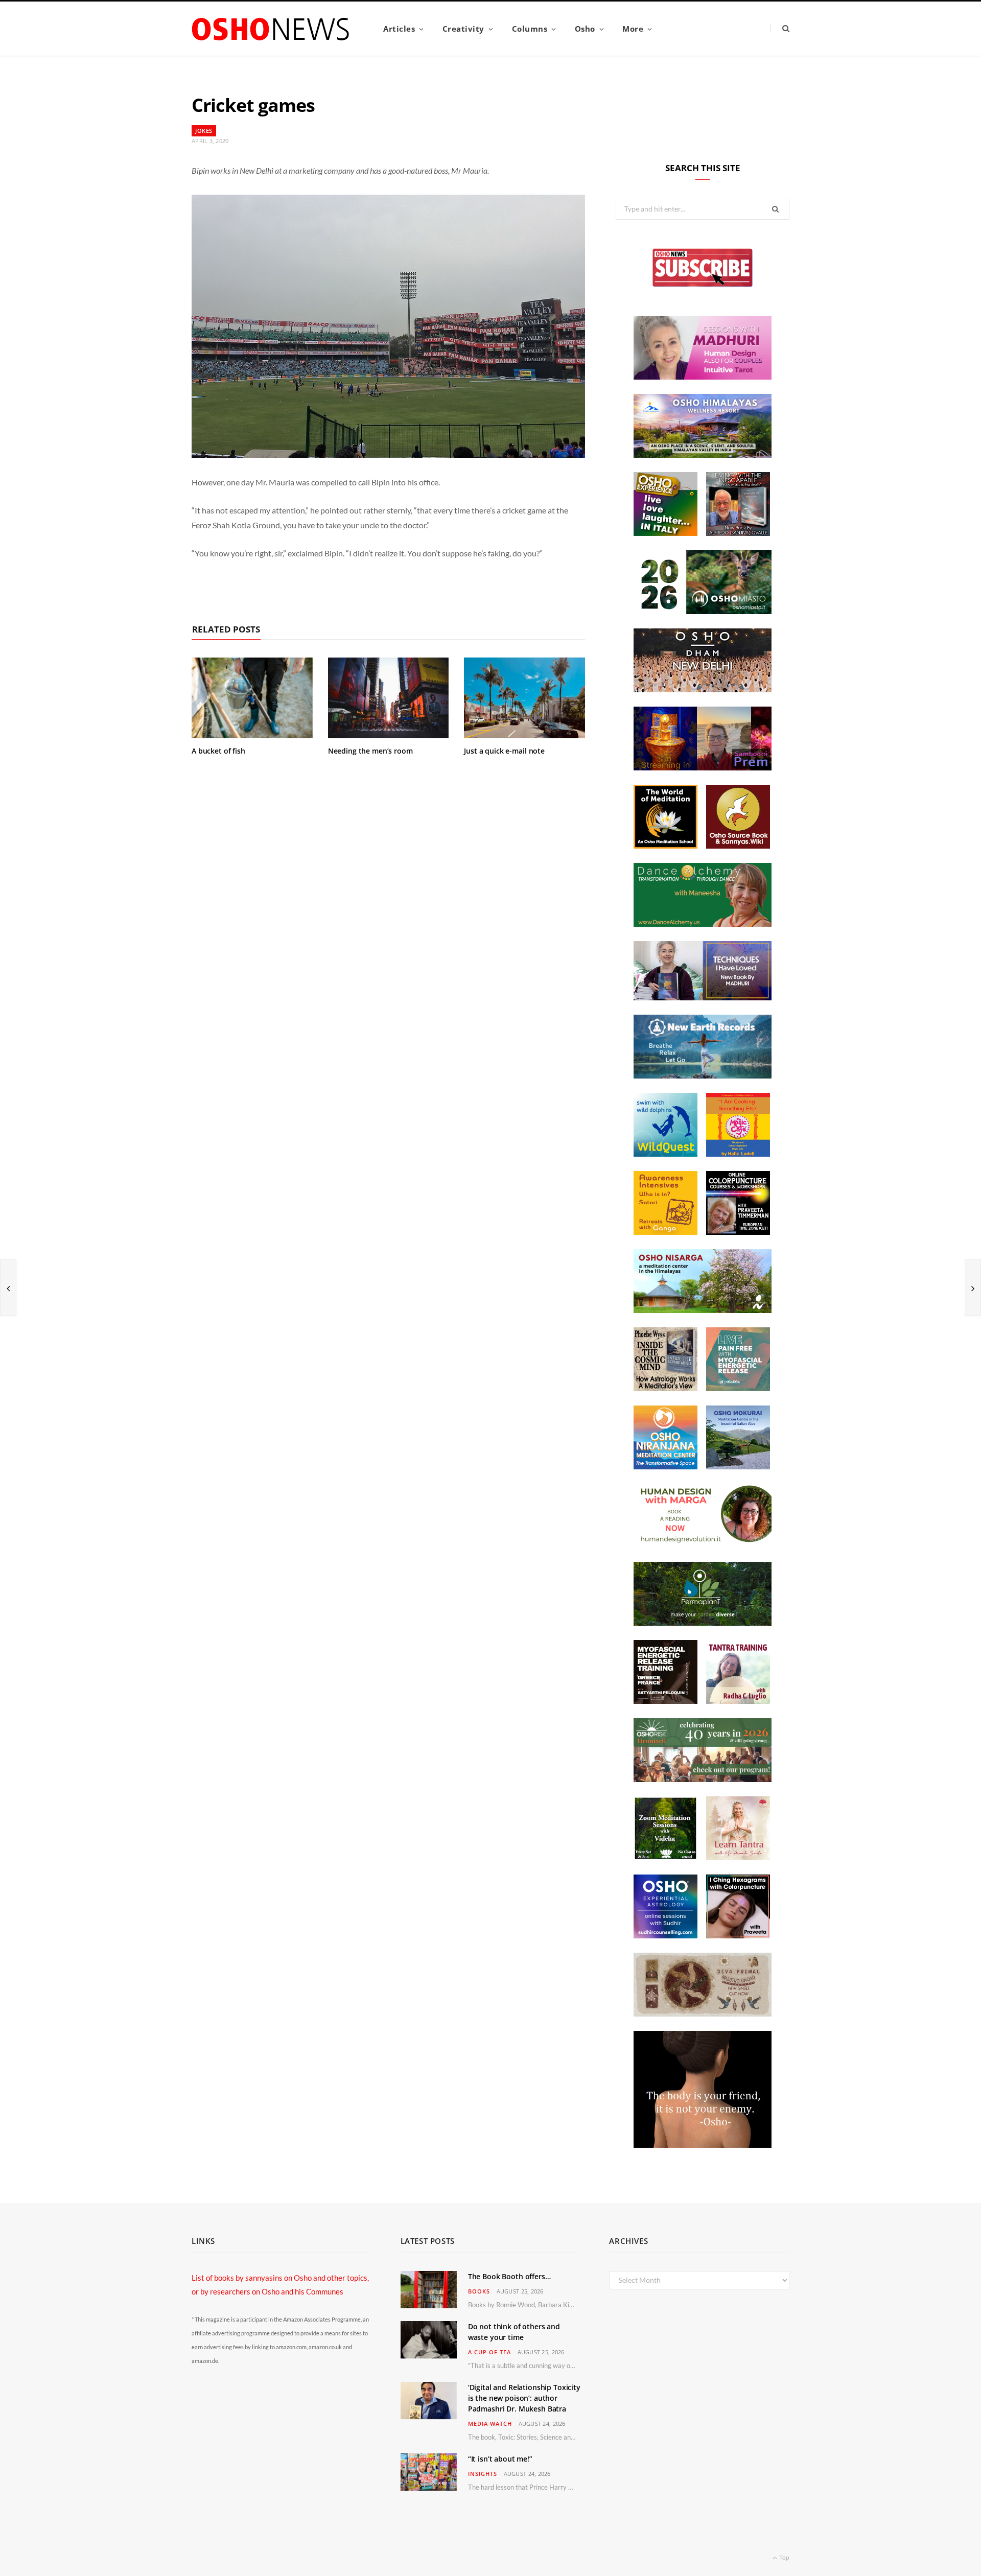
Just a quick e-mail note (504, 751)
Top (784, 2557)
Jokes (204, 131)
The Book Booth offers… (509, 2276)
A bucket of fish (218, 751)
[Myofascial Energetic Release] (738, 1388)
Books (479, 2291)
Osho (585, 29)
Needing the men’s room (370, 751)
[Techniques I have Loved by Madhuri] (703, 997)
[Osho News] (271, 29)
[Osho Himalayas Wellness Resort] (703, 455)
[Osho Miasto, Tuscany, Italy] (703, 611)
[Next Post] (973, 1287)
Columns (530, 29)
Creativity (463, 29)
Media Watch (490, 2423)
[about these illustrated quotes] (703, 2145)
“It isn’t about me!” (500, 2459)
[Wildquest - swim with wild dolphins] (665, 1154)
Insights (483, 2474)
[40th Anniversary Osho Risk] (703, 1779)
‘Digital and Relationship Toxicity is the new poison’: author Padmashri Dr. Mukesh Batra (524, 2398)
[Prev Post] (8, 1287)
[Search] (780, 28)
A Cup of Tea (489, 2352)
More (633, 29)
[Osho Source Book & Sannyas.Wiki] (738, 846)
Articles (399, 29)
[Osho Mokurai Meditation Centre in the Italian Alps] (738, 1466)
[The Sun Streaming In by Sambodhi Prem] (703, 767)
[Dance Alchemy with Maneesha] (703, 924)
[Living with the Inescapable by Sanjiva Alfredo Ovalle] (738, 533)
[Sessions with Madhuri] (703, 377)
